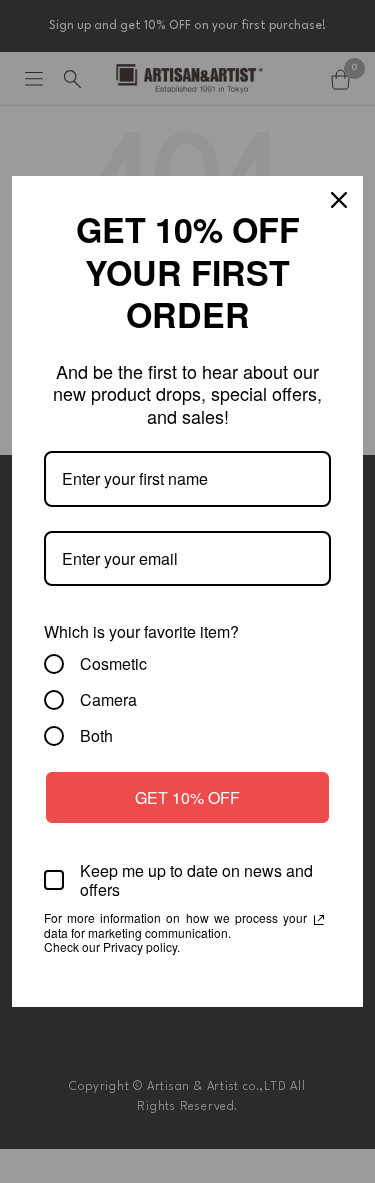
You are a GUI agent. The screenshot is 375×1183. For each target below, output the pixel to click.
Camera (108, 700)
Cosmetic (113, 664)
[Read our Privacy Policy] (319, 920)
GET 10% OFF (187, 797)
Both (96, 736)
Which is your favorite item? (141, 631)
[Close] (339, 200)
